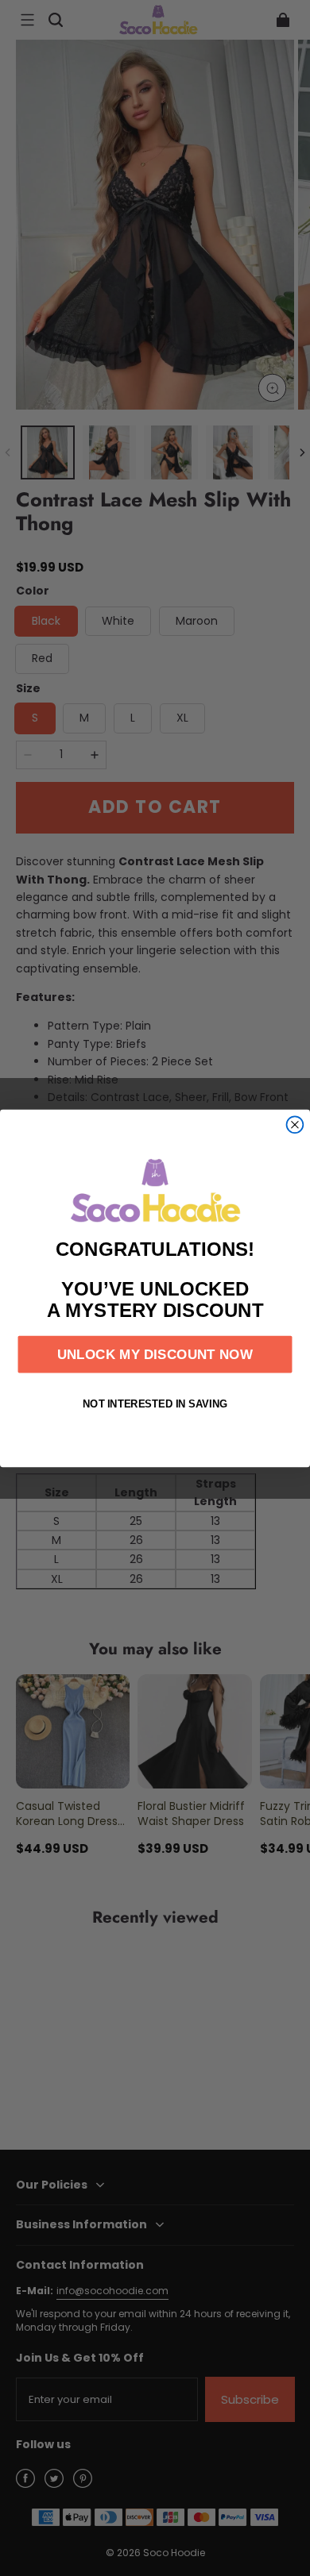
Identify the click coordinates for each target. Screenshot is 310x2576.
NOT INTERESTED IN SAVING (155, 1403)
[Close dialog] (295, 1124)
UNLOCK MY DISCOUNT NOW (155, 1354)
